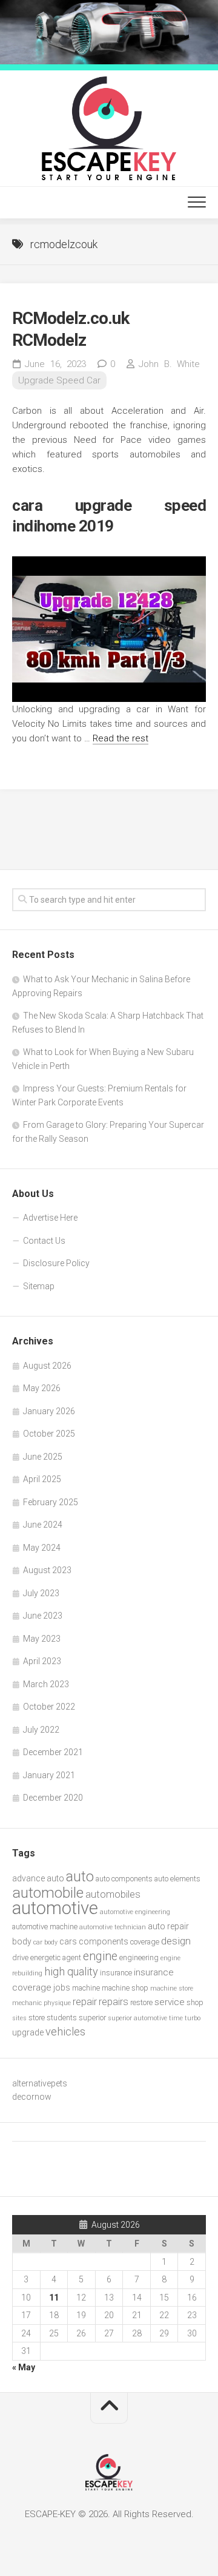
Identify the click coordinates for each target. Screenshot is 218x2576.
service (170, 2002)
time (176, 2018)
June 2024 (43, 1525)
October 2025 (49, 1434)
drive (20, 1957)
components (104, 1941)
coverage (145, 1942)
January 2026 (49, 1411)
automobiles (113, 1894)
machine (86, 1988)
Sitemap (39, 1286)
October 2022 (49, 1707)
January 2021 (49, 1775)
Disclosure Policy (56, 1263)
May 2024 (42, 1548)
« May (24, 2367)
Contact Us (44, 1241)
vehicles (65, 2031)
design (176, 1941)
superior (92, 2018)
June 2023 (43, 1616)
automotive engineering (135, 1912)
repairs (114, 2002)
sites (19, 2018)
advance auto (38, 1878)
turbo (193, 2018)
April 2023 (42, 1661)
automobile (48, 1893)
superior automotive (137, 2018)
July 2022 (41, 1730)
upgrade (28, 2032)
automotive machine (45, 1927)
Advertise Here (50, 1218)
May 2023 (42, 1639)
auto (80, 1876)
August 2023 (47, 1570)
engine (100, 1956)
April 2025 (42, 1479)
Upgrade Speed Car (59, 380)
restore (141, 2002)
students (62, 2018)
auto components (124, 1879)
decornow (32, 2097)
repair (85, 2002)
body (22, 1941)
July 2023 (41, 1593)
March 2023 (46, 1684)
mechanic (27, 2003)
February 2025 (51, 1502)
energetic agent (56, 1957)
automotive (55, 1908)
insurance (116, 1973)
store (37, 2018)
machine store (172, 1988)
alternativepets (40, 2083)
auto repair (168, 1926)
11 (54, 2298)
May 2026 (42, 1388)
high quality (71, 1971)
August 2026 (47, 1366)
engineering (139, 1957)
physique (57, 2003)
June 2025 (43, 1457)
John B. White (169, 364)
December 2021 (53, 1752)
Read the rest (121, 738)
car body (45, 1942)
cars (68, 1941)
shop (195, 2002)
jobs (62, 1988)
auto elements (177, 1879)
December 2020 (53, 1798)
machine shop (125, 1988)
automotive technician (113, 1927)
